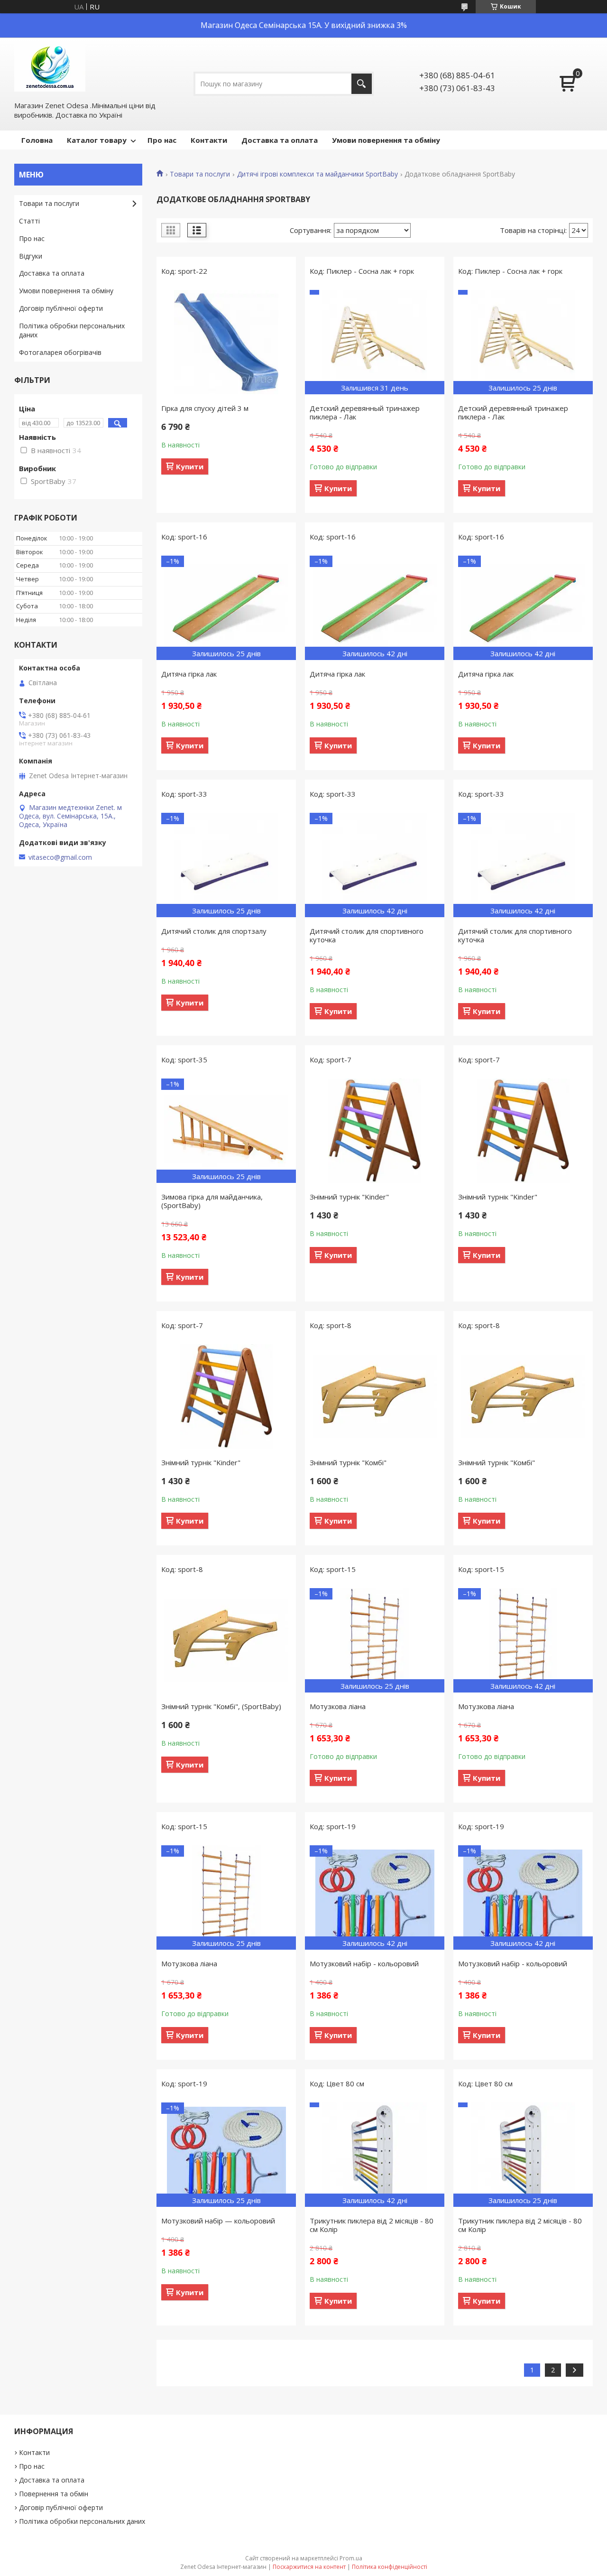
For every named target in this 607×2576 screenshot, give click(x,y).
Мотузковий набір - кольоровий (364, 1963)
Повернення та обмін (54, 2494)
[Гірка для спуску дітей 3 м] (226, 342)
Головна (37, 140)
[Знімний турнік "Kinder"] (375, 1131)
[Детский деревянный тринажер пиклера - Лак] (375, 342)
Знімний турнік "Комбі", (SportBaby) (221, 1706)
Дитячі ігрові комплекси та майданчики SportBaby (317, 174)
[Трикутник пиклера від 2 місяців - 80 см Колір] (375, 2155)
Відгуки (31, 256)
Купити (190, 466)
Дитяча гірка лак (189, 674)
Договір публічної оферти (61, 308)
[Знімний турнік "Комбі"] (375, 1396)
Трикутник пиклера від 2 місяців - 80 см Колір (372, 2225)
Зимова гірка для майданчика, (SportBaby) (212, 1201)
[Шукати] (362, 84)
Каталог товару (97, 140)
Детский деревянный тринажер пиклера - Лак (365, 412)
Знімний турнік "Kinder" (349, 1197)
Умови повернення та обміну (386, 140)
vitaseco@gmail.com (60, 857)
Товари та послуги (200, 174)
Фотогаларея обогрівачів (60, 352)
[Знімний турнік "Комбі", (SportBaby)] (226, 1640)
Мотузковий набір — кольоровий (218, 2221)
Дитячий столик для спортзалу (214, 931)
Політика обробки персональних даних (72, 330)
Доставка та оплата (280, 140)
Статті (29, 221)
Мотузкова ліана (338, 1706)
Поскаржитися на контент (309, 2567)
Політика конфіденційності (390, 2567)
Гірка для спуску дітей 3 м (205, 408)
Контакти (209, 140)
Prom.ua (351, 2558)
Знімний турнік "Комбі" (348, 1462)
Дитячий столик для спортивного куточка (367, 935)
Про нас (162, 140)
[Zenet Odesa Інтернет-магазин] (50, 68)
